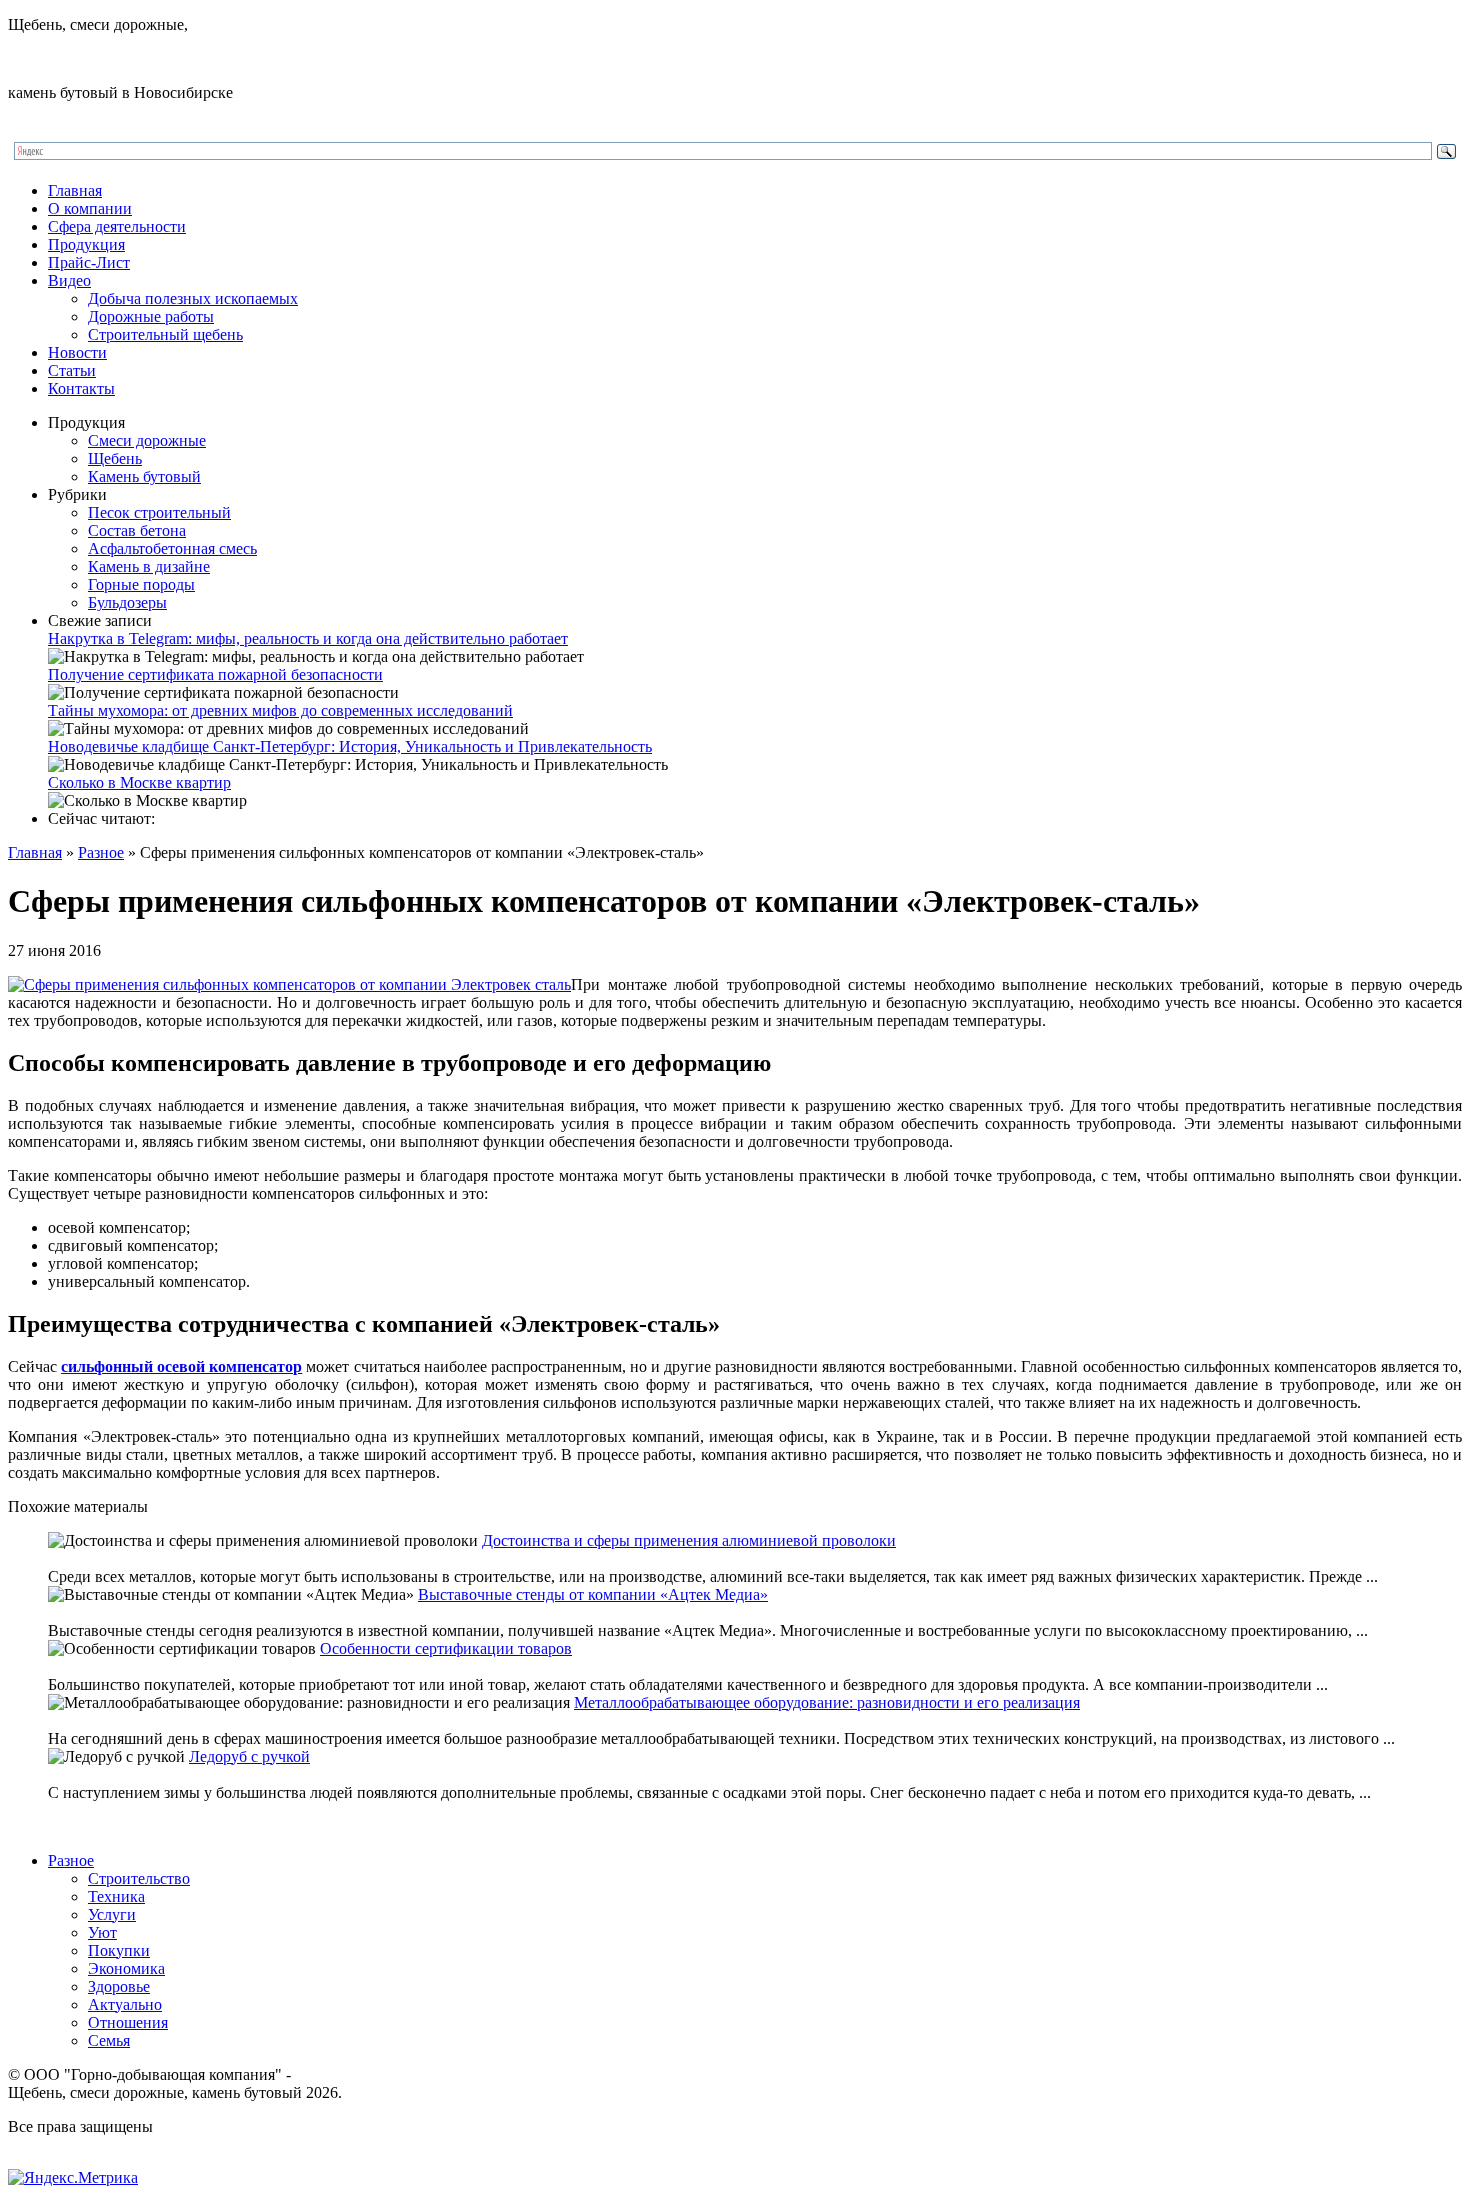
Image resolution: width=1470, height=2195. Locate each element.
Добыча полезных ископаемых (193, 298)
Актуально (125, 2004)
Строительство (139, 1878)
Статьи (72, 370)
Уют (102, 1932)
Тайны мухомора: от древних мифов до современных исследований (280, 710)
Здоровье (119, 1986)
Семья (109, 2040)
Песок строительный (159, 512)
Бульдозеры (127, 602)
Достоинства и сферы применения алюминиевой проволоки (689, 1540)
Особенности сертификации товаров (446, 1648)
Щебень (115, 458)
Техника (116, 1896)
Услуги (112, 1914)
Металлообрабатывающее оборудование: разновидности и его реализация (827, 1702)
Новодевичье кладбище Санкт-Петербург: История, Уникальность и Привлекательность (350, 746)
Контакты (81, 388)
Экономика (126, 1968)
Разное (101, 852)
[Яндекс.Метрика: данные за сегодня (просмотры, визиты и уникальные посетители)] (73, 2178)
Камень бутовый (144, 476)
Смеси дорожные (147, 440)
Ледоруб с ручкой (249, 1756)
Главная (75, 190)
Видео (69, 280)
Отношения (128, 2022)
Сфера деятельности (117, 226)
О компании (90, 208)
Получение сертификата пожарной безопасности (215, 674)
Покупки (119, 1950)
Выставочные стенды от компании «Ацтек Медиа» (593, 1594)
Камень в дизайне (149, 566)
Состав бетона (137, 530)
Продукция (86, 244)
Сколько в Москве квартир (139, 782)
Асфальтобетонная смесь (172, 548)
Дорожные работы (151, 316)
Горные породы (141, 584)
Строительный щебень (165, 334)
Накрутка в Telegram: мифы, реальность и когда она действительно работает (308, 638)
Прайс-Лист (89, 262)
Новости (77, 352)
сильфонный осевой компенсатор (181, 1366)
